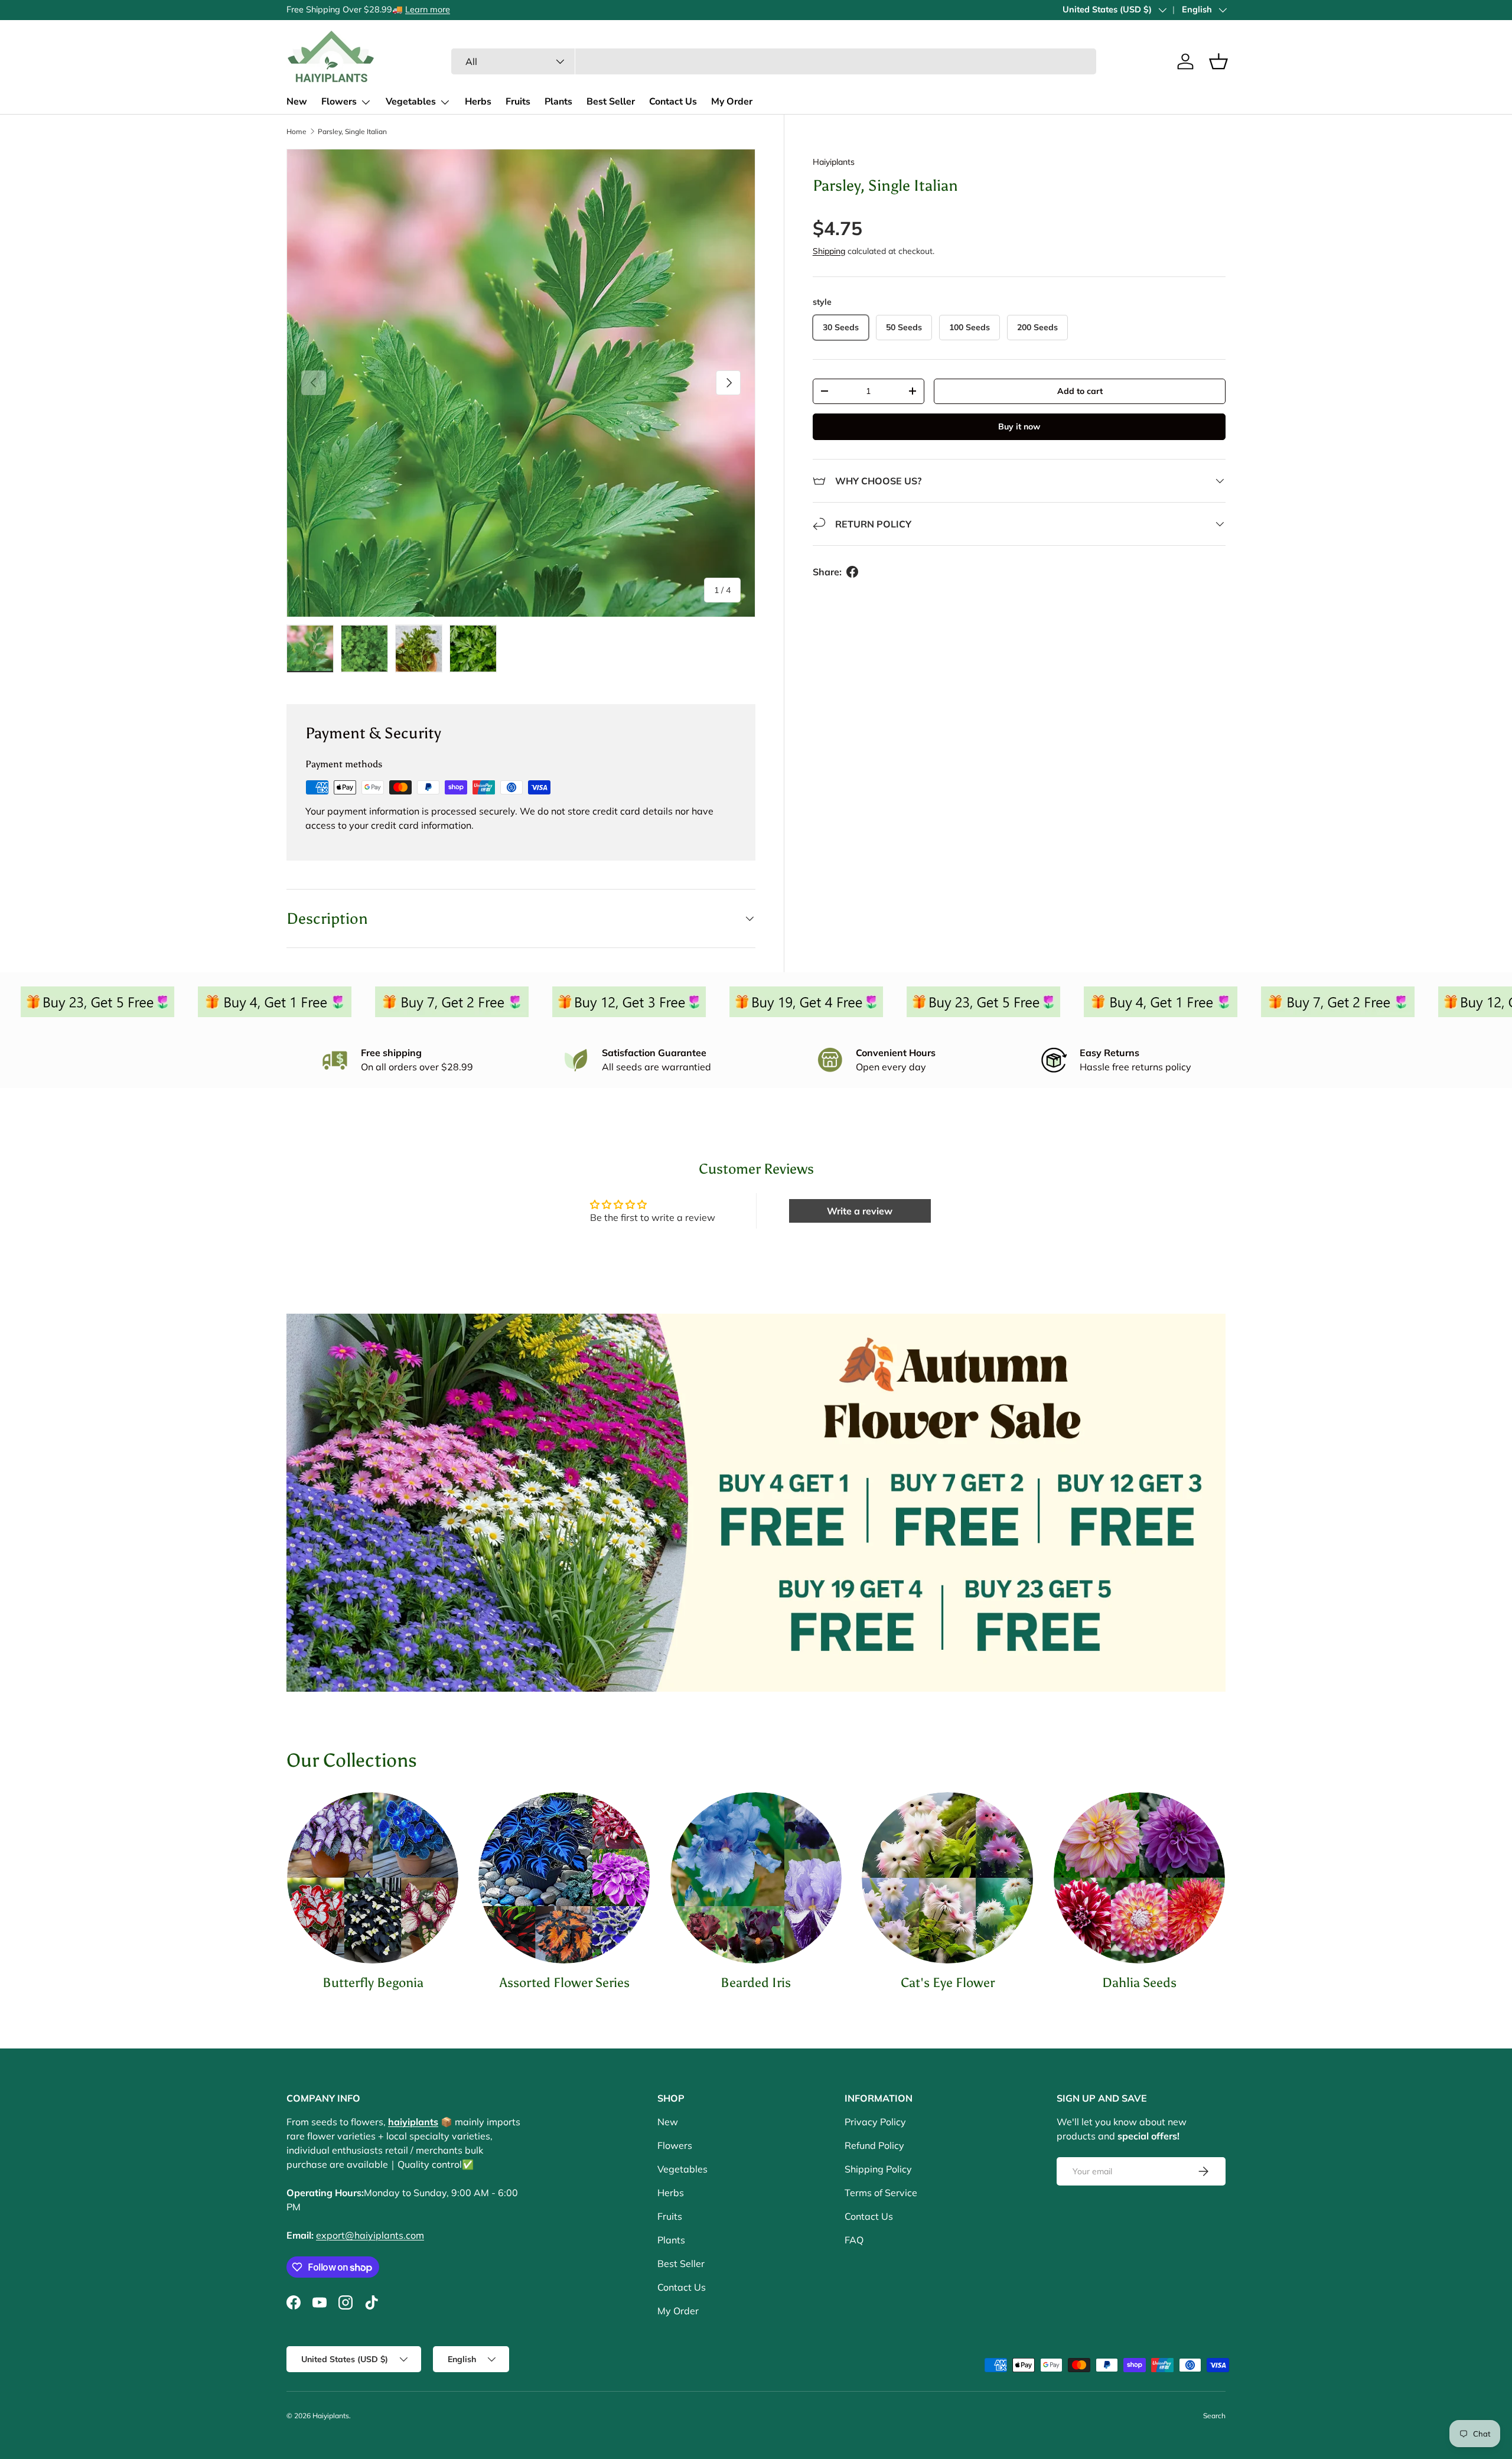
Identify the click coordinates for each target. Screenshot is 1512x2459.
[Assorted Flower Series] (564, 1878)
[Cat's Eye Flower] (947, 1878)
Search (1214, 2416)
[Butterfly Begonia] (373, 1878)
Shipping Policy (878, 2169)
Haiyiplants (834, 162)
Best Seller (611, 102)
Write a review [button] (860, 1211)
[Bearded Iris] (756, 1878)
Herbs (478, 102)
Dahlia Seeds (1139, 1983)
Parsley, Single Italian (352, 131)
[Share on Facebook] (852, 572)
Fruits (518, 102)
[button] (1218, 61)
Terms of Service (881, 2193)
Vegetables (411, 102)
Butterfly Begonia (373, 1983)
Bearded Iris (756, 1983)
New (297, 102)
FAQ (854, 2240)
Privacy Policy (875, 2122)
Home (296, 131)
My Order (732, 102)
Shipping (829, 251)
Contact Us (673, 102)
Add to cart (1080, 391)
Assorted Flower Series (565, 1983)
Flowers (339, 102)
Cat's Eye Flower (948, 1983)
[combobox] (774, 61)
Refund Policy (874, 2145)
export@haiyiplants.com (370, 2235)
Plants (558, 102)
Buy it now (1019, 426)
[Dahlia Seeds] (1139, 1878)
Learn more (400, 9)
